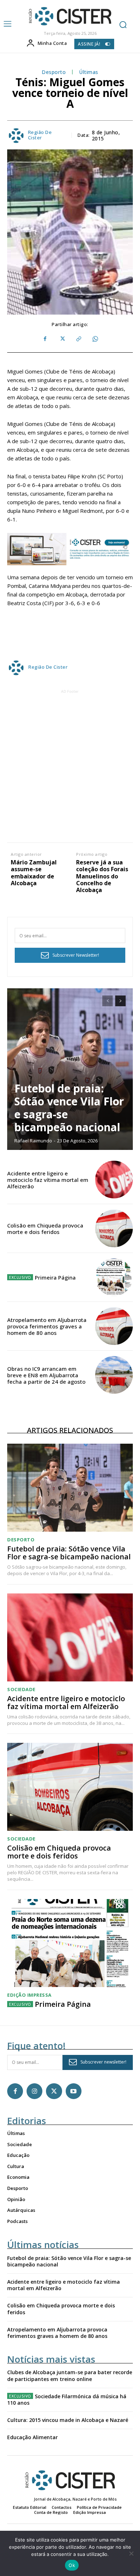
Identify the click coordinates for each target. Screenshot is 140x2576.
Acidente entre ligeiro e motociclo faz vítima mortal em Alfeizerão (48, 1180)
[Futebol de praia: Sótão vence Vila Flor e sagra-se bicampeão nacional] (70, 1069)
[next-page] (120, 1001)
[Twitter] (62, 339)
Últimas (89, 72)
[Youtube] (74, 2091)
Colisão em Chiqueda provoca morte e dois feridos (45, 1229)
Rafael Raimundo (33, 1141)
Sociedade (21, 1690)
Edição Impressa (29, 1995)
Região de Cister (40, 135)
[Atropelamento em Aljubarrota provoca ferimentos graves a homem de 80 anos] (114, 1326)
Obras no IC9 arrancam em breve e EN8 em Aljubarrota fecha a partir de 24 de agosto (46, 1375)
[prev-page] (108, 1001)
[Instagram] (34, 2091)
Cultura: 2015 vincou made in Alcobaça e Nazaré (68, 2420)
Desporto (54, 72)
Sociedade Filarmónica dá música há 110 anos (67, 2399)
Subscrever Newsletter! (76, 955)
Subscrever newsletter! (103, 2062)
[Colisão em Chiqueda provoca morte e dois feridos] (114, 1228)
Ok (72, 2565)
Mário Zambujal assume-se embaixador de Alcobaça (34, 873)
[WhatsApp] (95, 339)
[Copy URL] (78, 339)
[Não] (131, 2553)
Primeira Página (55, 1277)
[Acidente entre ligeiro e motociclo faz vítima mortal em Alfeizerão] (114, 1180)
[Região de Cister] (69, 16)
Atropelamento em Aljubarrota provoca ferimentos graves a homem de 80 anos (47, 1326)
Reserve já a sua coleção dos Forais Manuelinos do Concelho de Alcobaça (102, 876)
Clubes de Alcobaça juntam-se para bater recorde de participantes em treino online (70, 2375)
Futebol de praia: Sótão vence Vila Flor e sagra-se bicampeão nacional (69, 1108)
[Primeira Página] (114, 1277)
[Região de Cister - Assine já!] (70, 549)
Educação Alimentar (32, 2437)
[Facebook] (45, 339)
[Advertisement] (70, 765)
